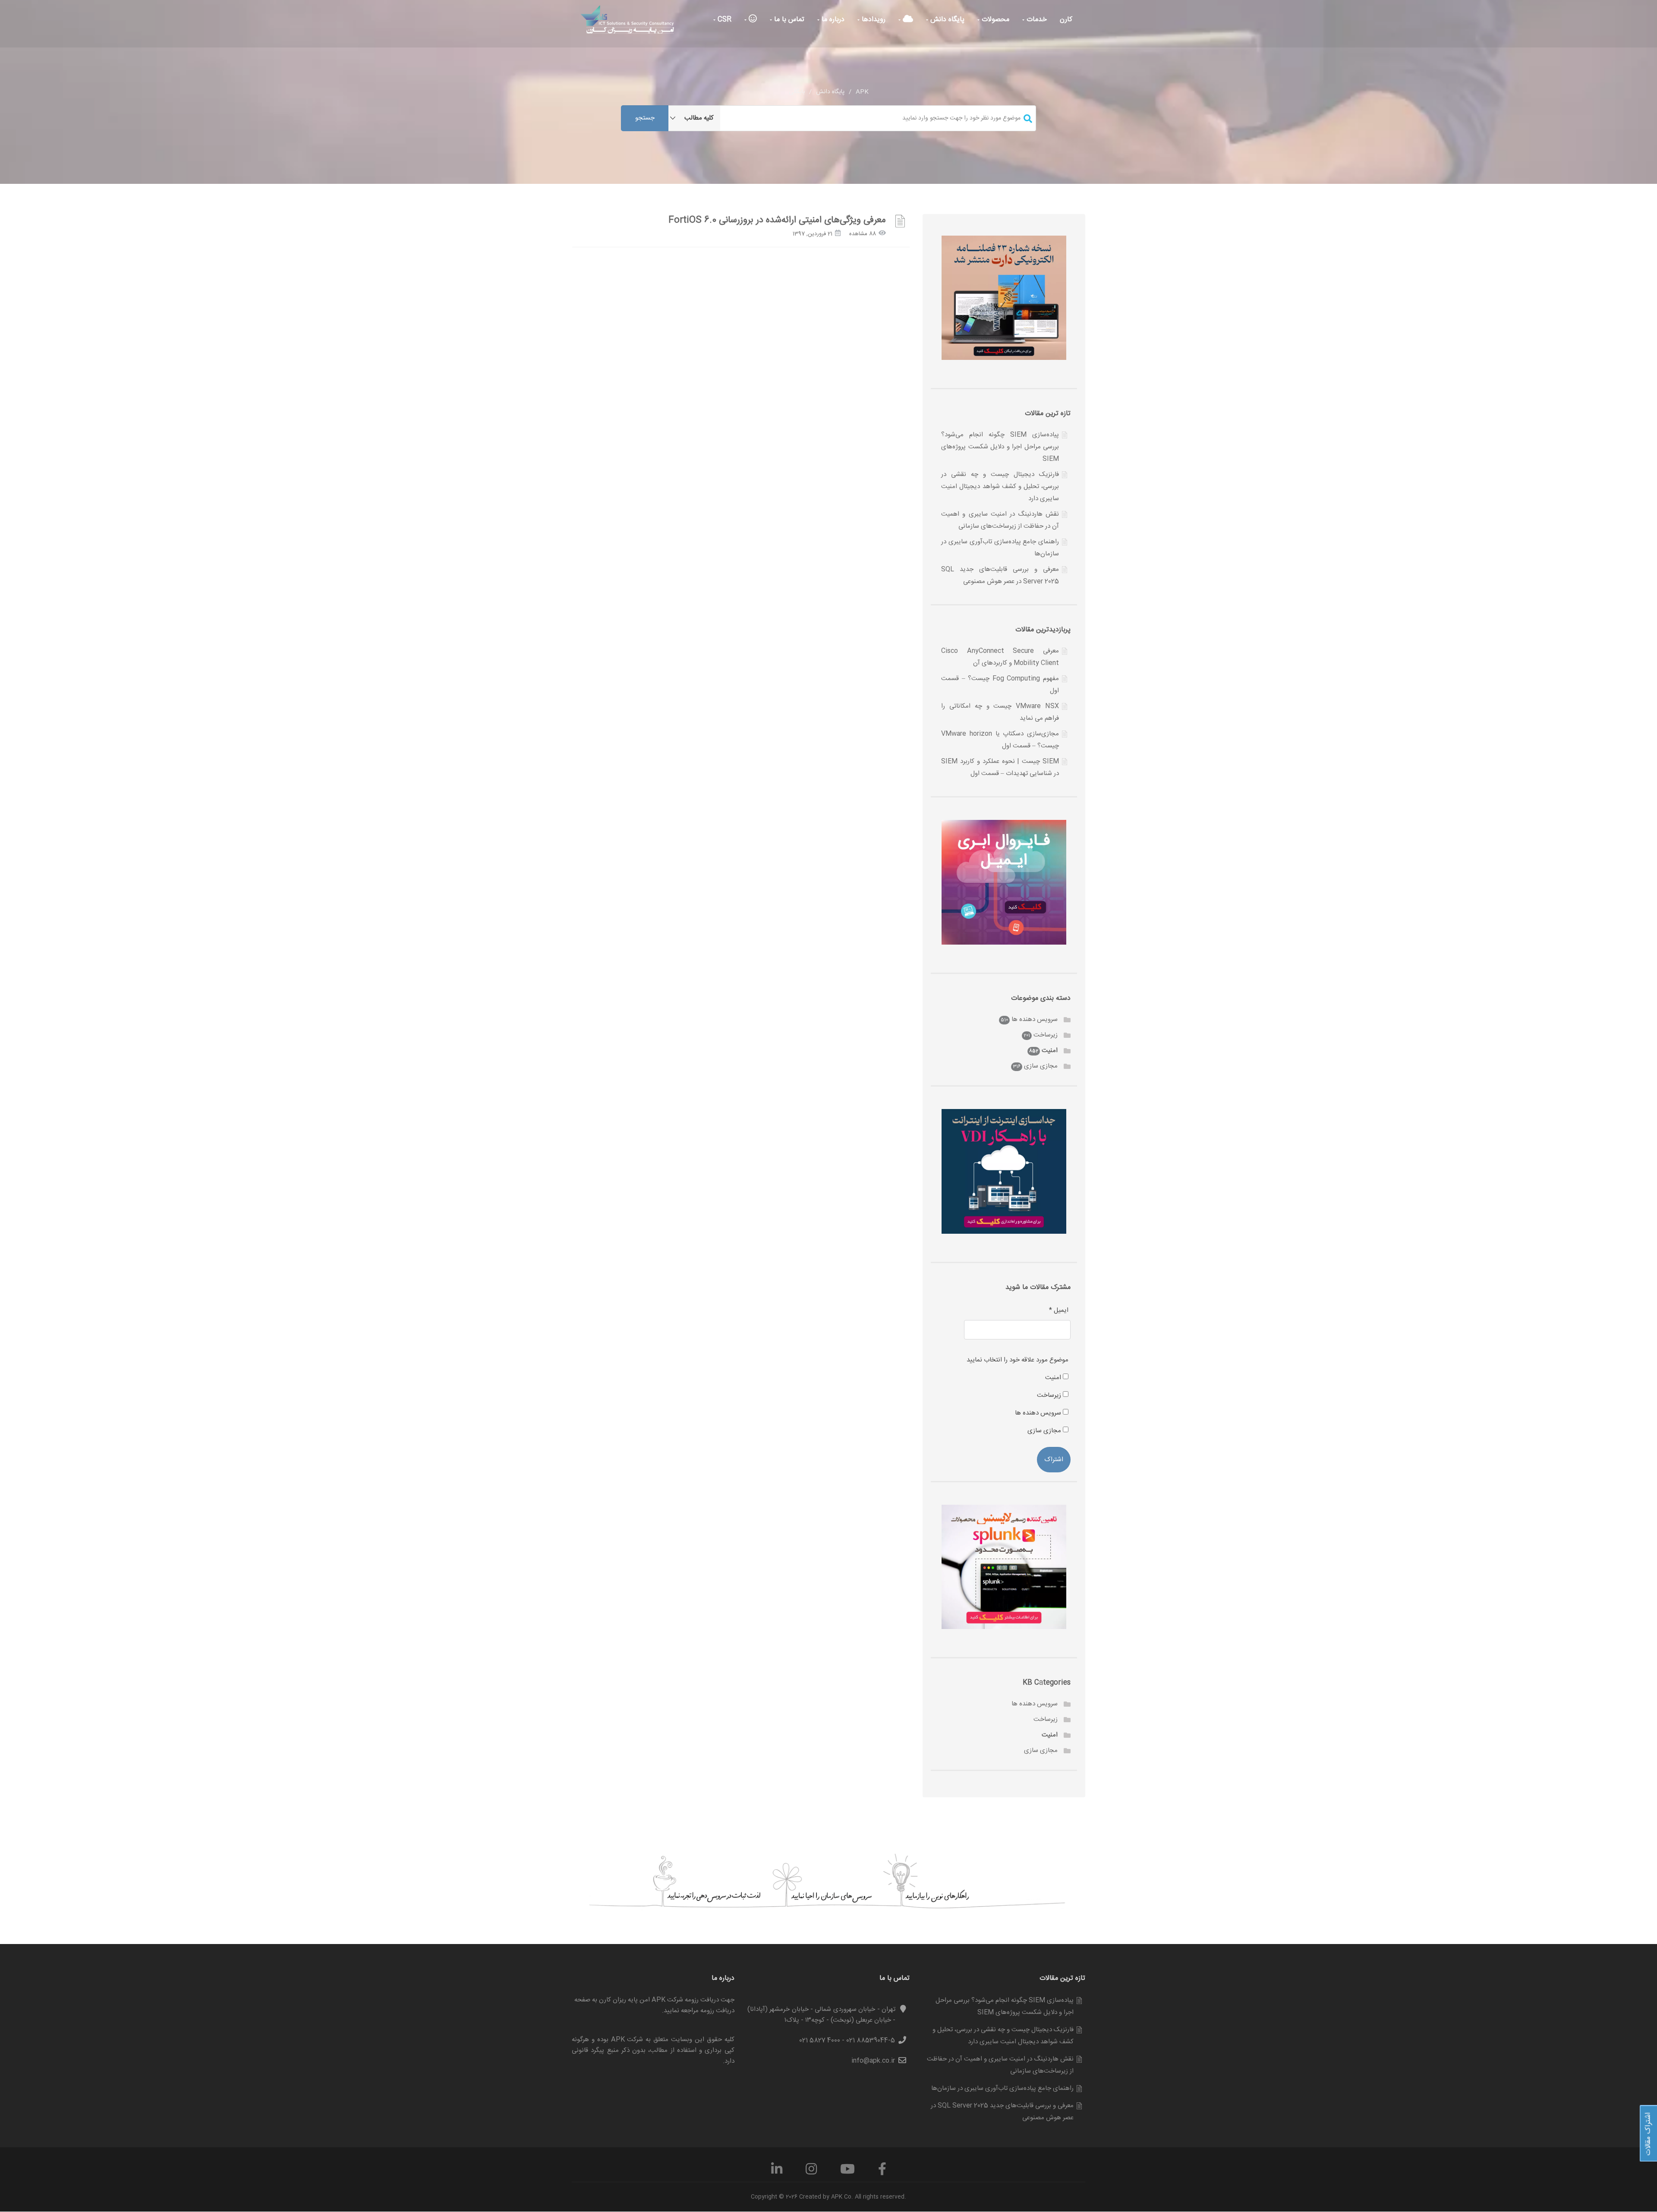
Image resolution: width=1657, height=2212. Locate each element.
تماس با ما (788, 20)
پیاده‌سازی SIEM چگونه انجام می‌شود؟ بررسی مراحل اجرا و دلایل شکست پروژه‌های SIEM (1000, 447)
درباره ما (832, 20)
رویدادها (873, 20)
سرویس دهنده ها (1035, 1019)
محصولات (994, 20)
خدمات (1036, 20)
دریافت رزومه (717, 2011)
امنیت (1050, 1051)
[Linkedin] (777, 2172)
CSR (723, 20)
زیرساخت (1046, 1035)
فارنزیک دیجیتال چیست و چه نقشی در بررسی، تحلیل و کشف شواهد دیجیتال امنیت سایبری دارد (1000, 487)
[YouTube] (847, 2172)
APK (862, 92)
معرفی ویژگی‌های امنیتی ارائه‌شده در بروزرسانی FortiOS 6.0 (777, 220)
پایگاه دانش (946, 20)
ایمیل (1059, 1310)
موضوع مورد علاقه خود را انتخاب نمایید (1018, 1360)
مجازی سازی (1041, 1066)
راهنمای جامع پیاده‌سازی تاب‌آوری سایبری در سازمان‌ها (1002, 2088)
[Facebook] (882, 2172)
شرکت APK (627, 2040)
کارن (1066, 20)
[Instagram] (811, 2172)
